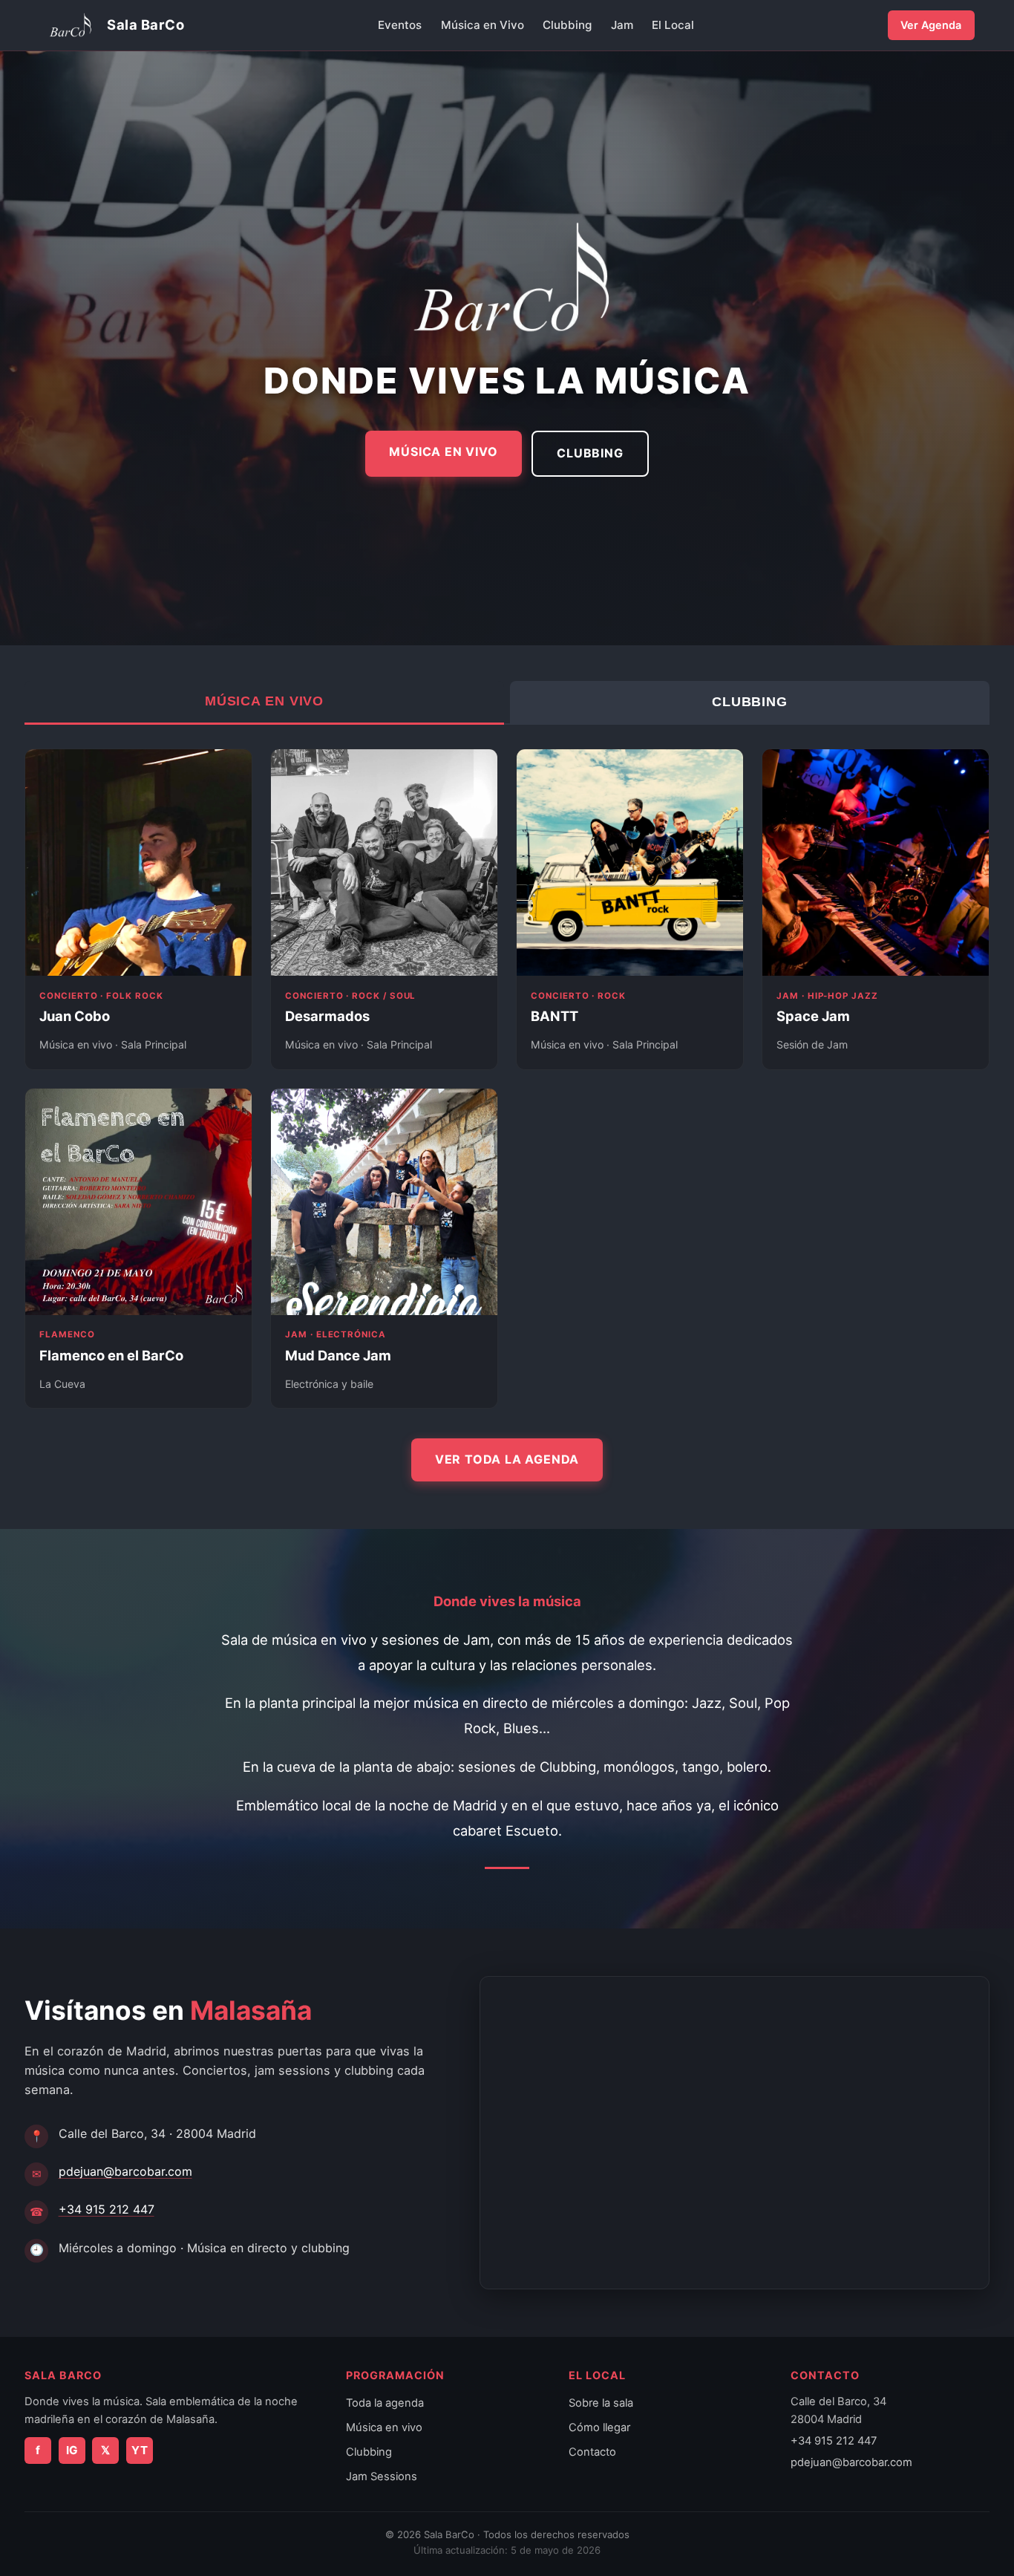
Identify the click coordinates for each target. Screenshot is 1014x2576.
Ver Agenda (931, 25)
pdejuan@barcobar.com (125, 2171)
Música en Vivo (483, 25)
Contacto (592, 2452)
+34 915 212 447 (107, 2209)
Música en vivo (384, 2427)
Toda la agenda (385, 2403)
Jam (622, 25)
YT (140, 2450)
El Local (673, 25)
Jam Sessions (382, 2476)
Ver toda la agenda (507, 1459)
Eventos (400, 25)
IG (72, 2450)
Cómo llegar (599, 2427)
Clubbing (567, 25)
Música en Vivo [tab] (264, 701)
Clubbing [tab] (750, 702)
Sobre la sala (601, 2403)
